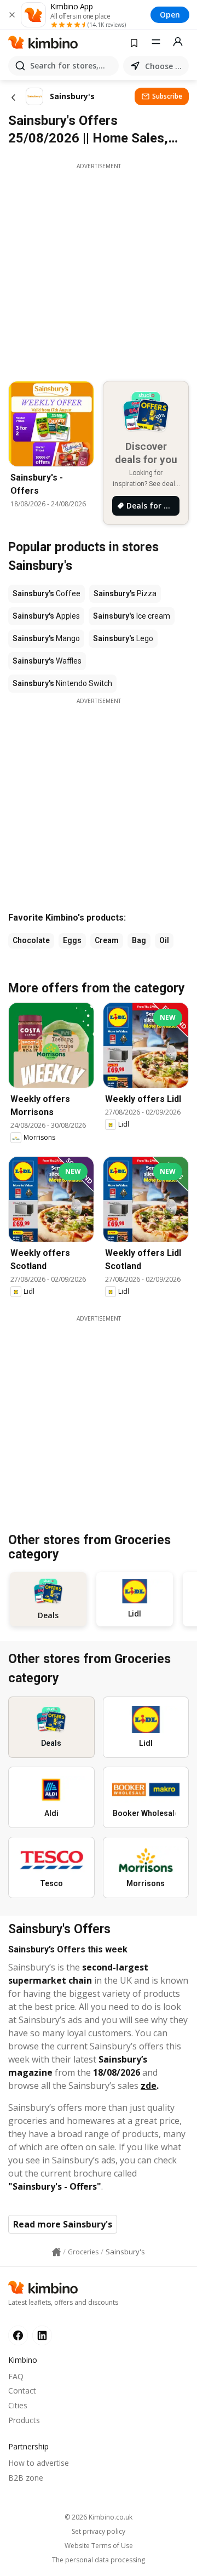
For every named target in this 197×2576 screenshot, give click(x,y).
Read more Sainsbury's (63, 2224)
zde (149, 2086)
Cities (18, 2405)
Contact (22, 2391)
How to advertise (39, 2463)
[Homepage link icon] (56, 2252)
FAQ (16, 2376)
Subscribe (167, 96)
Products (24, 2420)
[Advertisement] (99, 269)
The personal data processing (99, 2560)
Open (170, 15)
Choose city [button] (165, 66)
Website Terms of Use (99, 2546)
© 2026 (99, 2517)
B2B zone (26, 2478)
